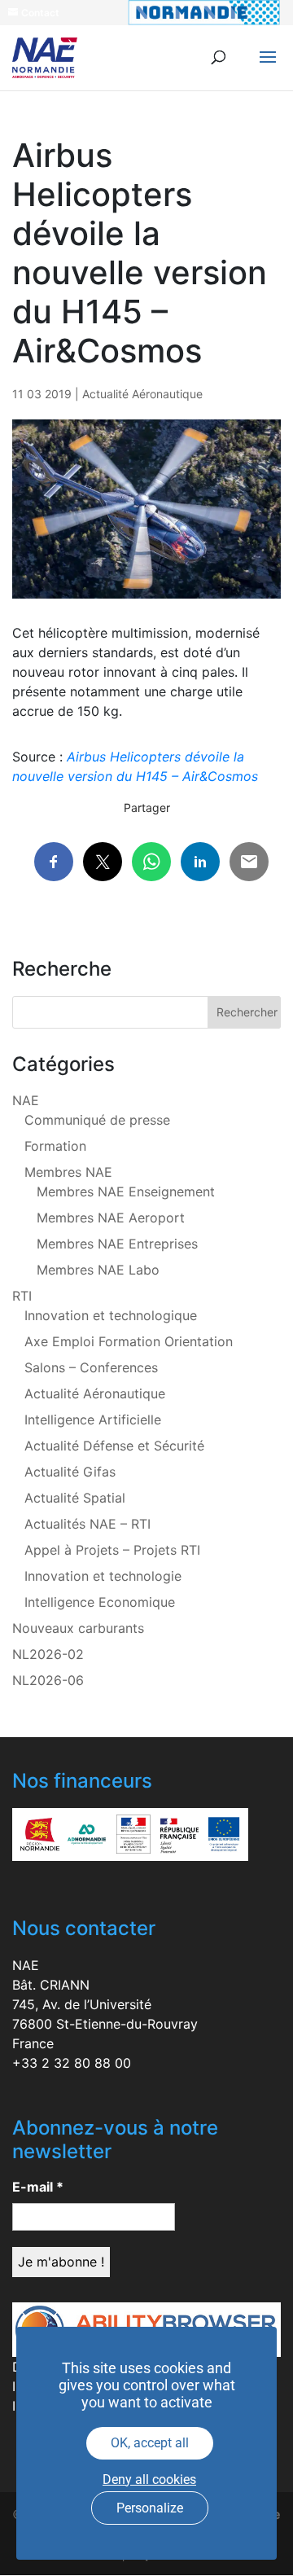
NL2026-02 (48, 1654)
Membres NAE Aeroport (111, 1218)
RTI (22, 1296)
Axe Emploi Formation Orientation (129, 1341)
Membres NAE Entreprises (117, 1244)
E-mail (38, 2187)
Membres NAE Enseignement (126, 1191)
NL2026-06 (48, 1680)
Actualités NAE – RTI (87, 1524)
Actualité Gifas (70, 1472)
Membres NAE (68, 1172)
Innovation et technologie (103, 1576)
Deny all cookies (149, 2479)
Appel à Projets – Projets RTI (112, 1550)
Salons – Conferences (91, 1367)
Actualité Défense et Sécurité (114, 1446)
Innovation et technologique (111, 1315)
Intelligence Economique (100, 1602)
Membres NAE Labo (98, 1270)
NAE (26, 1100)
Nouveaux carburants (78, 1628)
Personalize (150, 2508)
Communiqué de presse (97, 1120)
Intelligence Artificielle (93, 1420)
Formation (55, 1146)
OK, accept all (150, 2443)
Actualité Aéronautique (142, 394)
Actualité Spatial (75, 1498)
